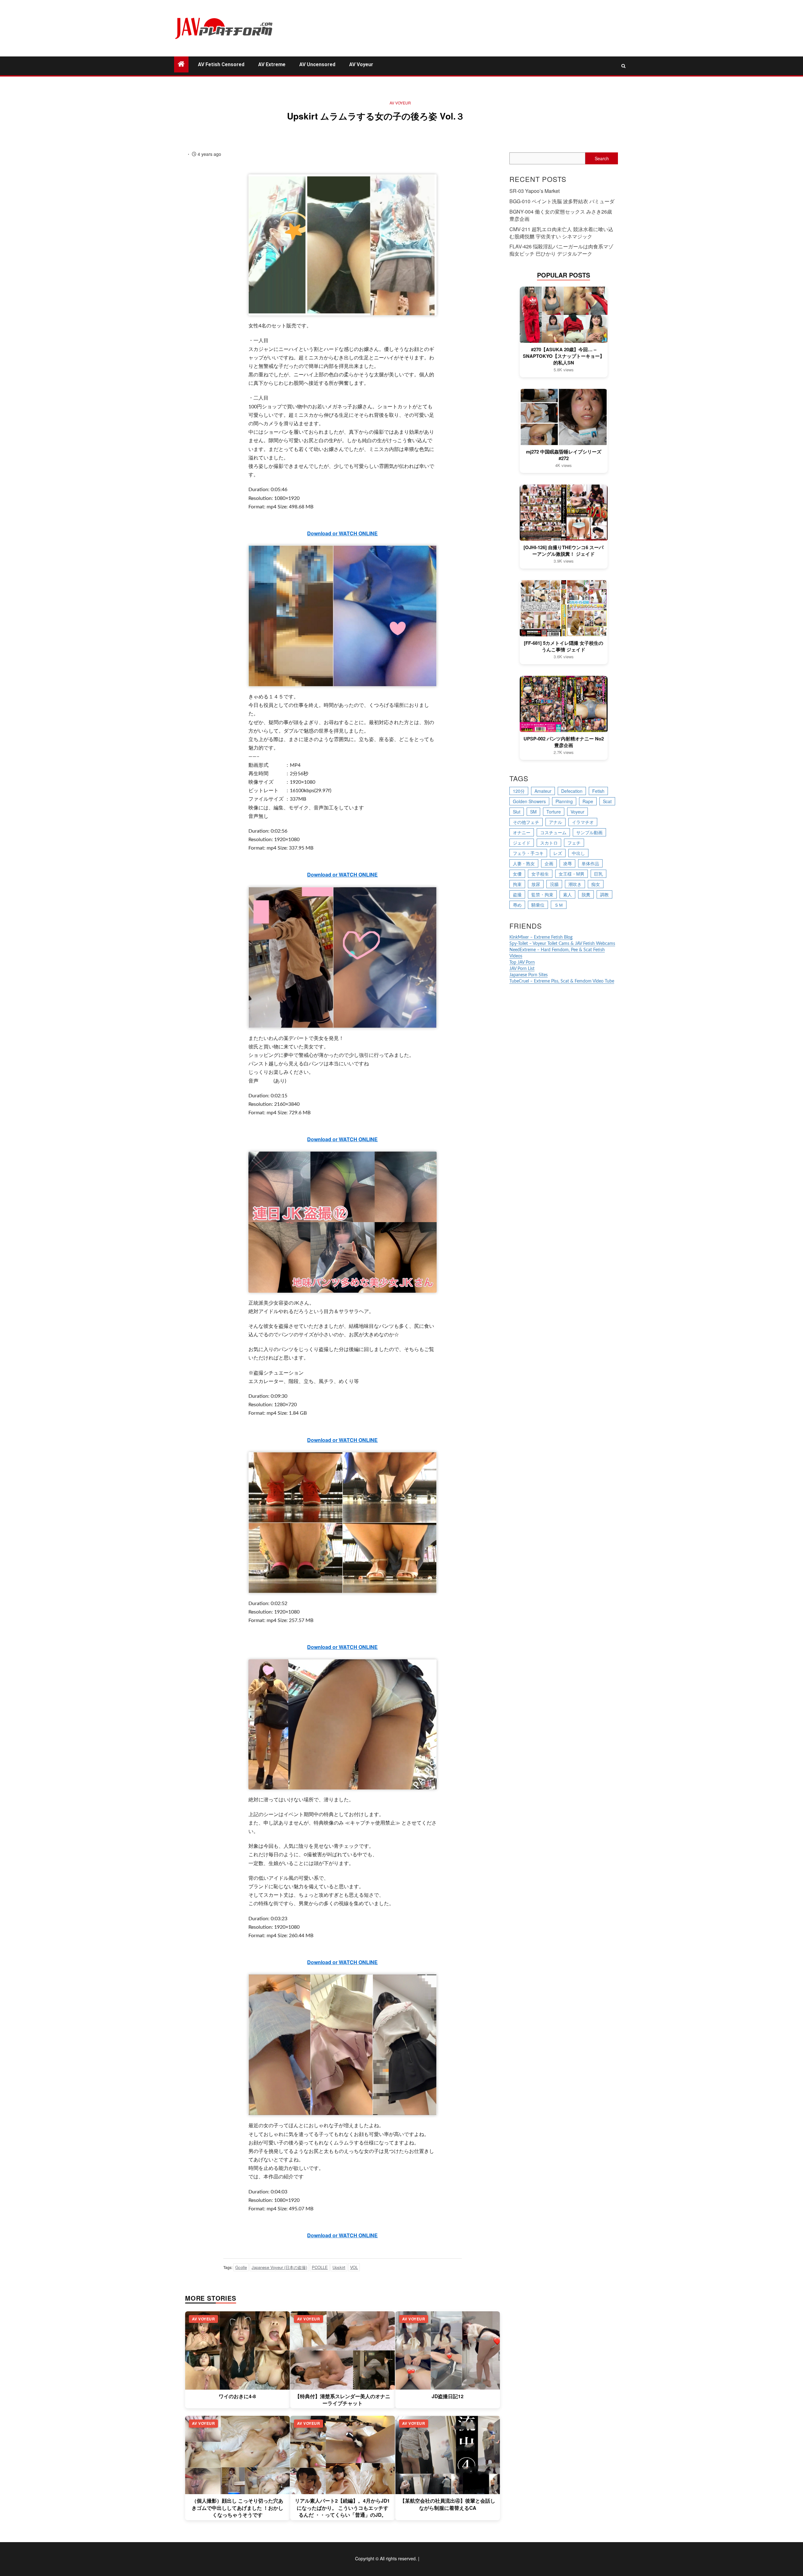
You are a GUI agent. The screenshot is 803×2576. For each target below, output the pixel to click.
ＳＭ (559, 905)
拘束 (517, 884)
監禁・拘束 (542, 894)
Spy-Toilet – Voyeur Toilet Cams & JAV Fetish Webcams (562, 944)
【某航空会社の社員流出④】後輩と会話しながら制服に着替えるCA (448, 2504)
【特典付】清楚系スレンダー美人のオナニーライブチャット (343, 2400)
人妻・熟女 (524, 863)
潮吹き (575, 884)
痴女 (596, 884)
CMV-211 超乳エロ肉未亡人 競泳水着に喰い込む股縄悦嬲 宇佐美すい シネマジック (561, 233)
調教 (604, 894)
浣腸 (554, 884)
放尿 (536, 884)
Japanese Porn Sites (529, 975)
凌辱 (567, 863)
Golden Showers (529, 801)
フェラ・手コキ (528, 853)
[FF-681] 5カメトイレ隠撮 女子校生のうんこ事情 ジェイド (564, 646)
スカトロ (549, 843)
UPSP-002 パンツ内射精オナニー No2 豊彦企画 (564, 742)
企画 (549, 863)
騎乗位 (538, 905)
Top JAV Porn (522, 962)
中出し (578, 853)
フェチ (574, 843)
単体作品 (590, 863)
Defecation (572, 791)
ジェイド (522, 843)
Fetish (598, 791)
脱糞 (586, 894)
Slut (517, 812)
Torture (554, 812)
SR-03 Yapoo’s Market (534, 191)
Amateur (543, 791)
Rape (588, 801)
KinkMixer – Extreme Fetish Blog (541, 937)
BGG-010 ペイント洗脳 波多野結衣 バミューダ (562, 201)
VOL (354, 2267)
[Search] (623, 66)
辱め (517, 905)
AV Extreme (272, 64)
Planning (564, 801)
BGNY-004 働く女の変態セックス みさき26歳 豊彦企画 (561, 215)
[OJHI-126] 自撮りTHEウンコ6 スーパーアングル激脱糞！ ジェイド (564, 551)
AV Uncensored (317, 64)
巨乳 (598, 874)
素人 (567, 894)
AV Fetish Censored (221, 64)
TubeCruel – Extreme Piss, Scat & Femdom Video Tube (562, 981)
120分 (519, 791)
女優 (517, 874)
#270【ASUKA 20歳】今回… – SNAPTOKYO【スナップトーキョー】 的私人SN (564, 356)
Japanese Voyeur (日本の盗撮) (279, 2267)
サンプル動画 (589, 832)
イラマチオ (583, 822)
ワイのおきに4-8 (237, 2396)
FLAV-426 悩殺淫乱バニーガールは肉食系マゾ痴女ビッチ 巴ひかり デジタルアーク (561, 250)
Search (602, 158)
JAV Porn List (522, 969)
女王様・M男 (572, 874)
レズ (558, 853)
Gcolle (241, 2267)
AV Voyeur (361, 64)
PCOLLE (320, 2267)
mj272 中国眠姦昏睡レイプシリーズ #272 (564, 455)
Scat (607, 801)
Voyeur (577, 812)
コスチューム (553, 832)
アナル (556, 822)
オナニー (522, 832)
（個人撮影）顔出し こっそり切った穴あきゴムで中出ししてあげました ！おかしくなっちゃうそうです (237, 2508)
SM (533, 812)
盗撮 (517, 894)
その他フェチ (526, 822)
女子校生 (540, 874)
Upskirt (339, 2267)
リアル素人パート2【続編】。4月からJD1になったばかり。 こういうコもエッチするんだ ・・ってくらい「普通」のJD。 (342, 2508)
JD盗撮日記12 (448, 2396)
